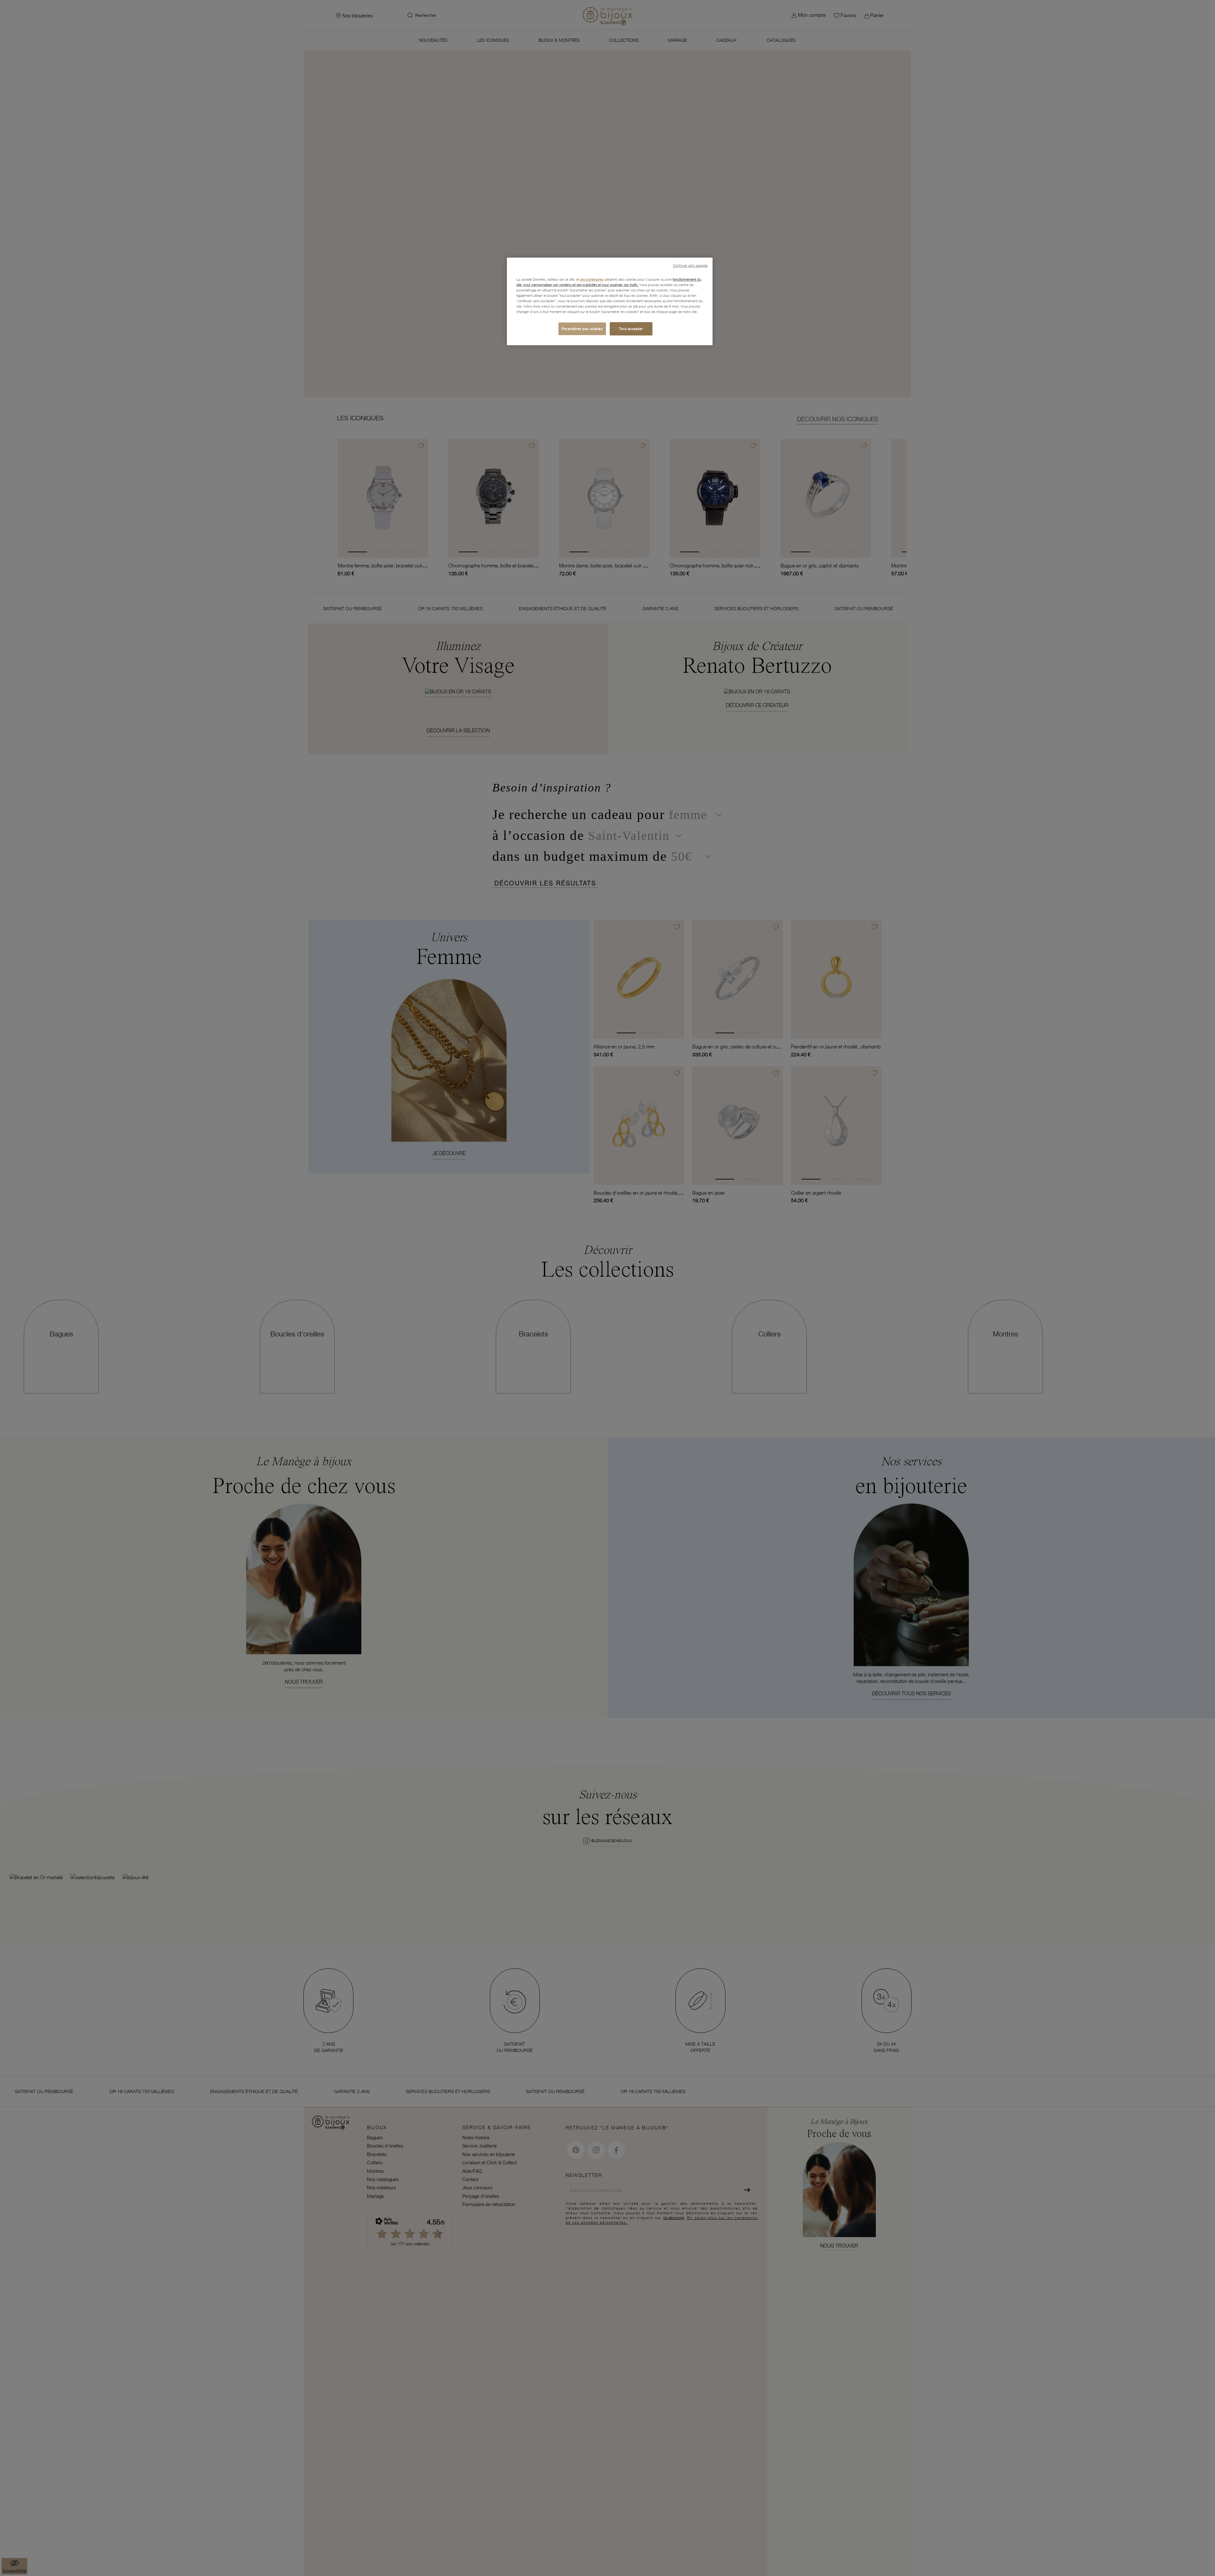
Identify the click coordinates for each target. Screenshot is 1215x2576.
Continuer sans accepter (690, 266)
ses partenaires (592, 279)
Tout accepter (631, 329)
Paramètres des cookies (582, 329)
